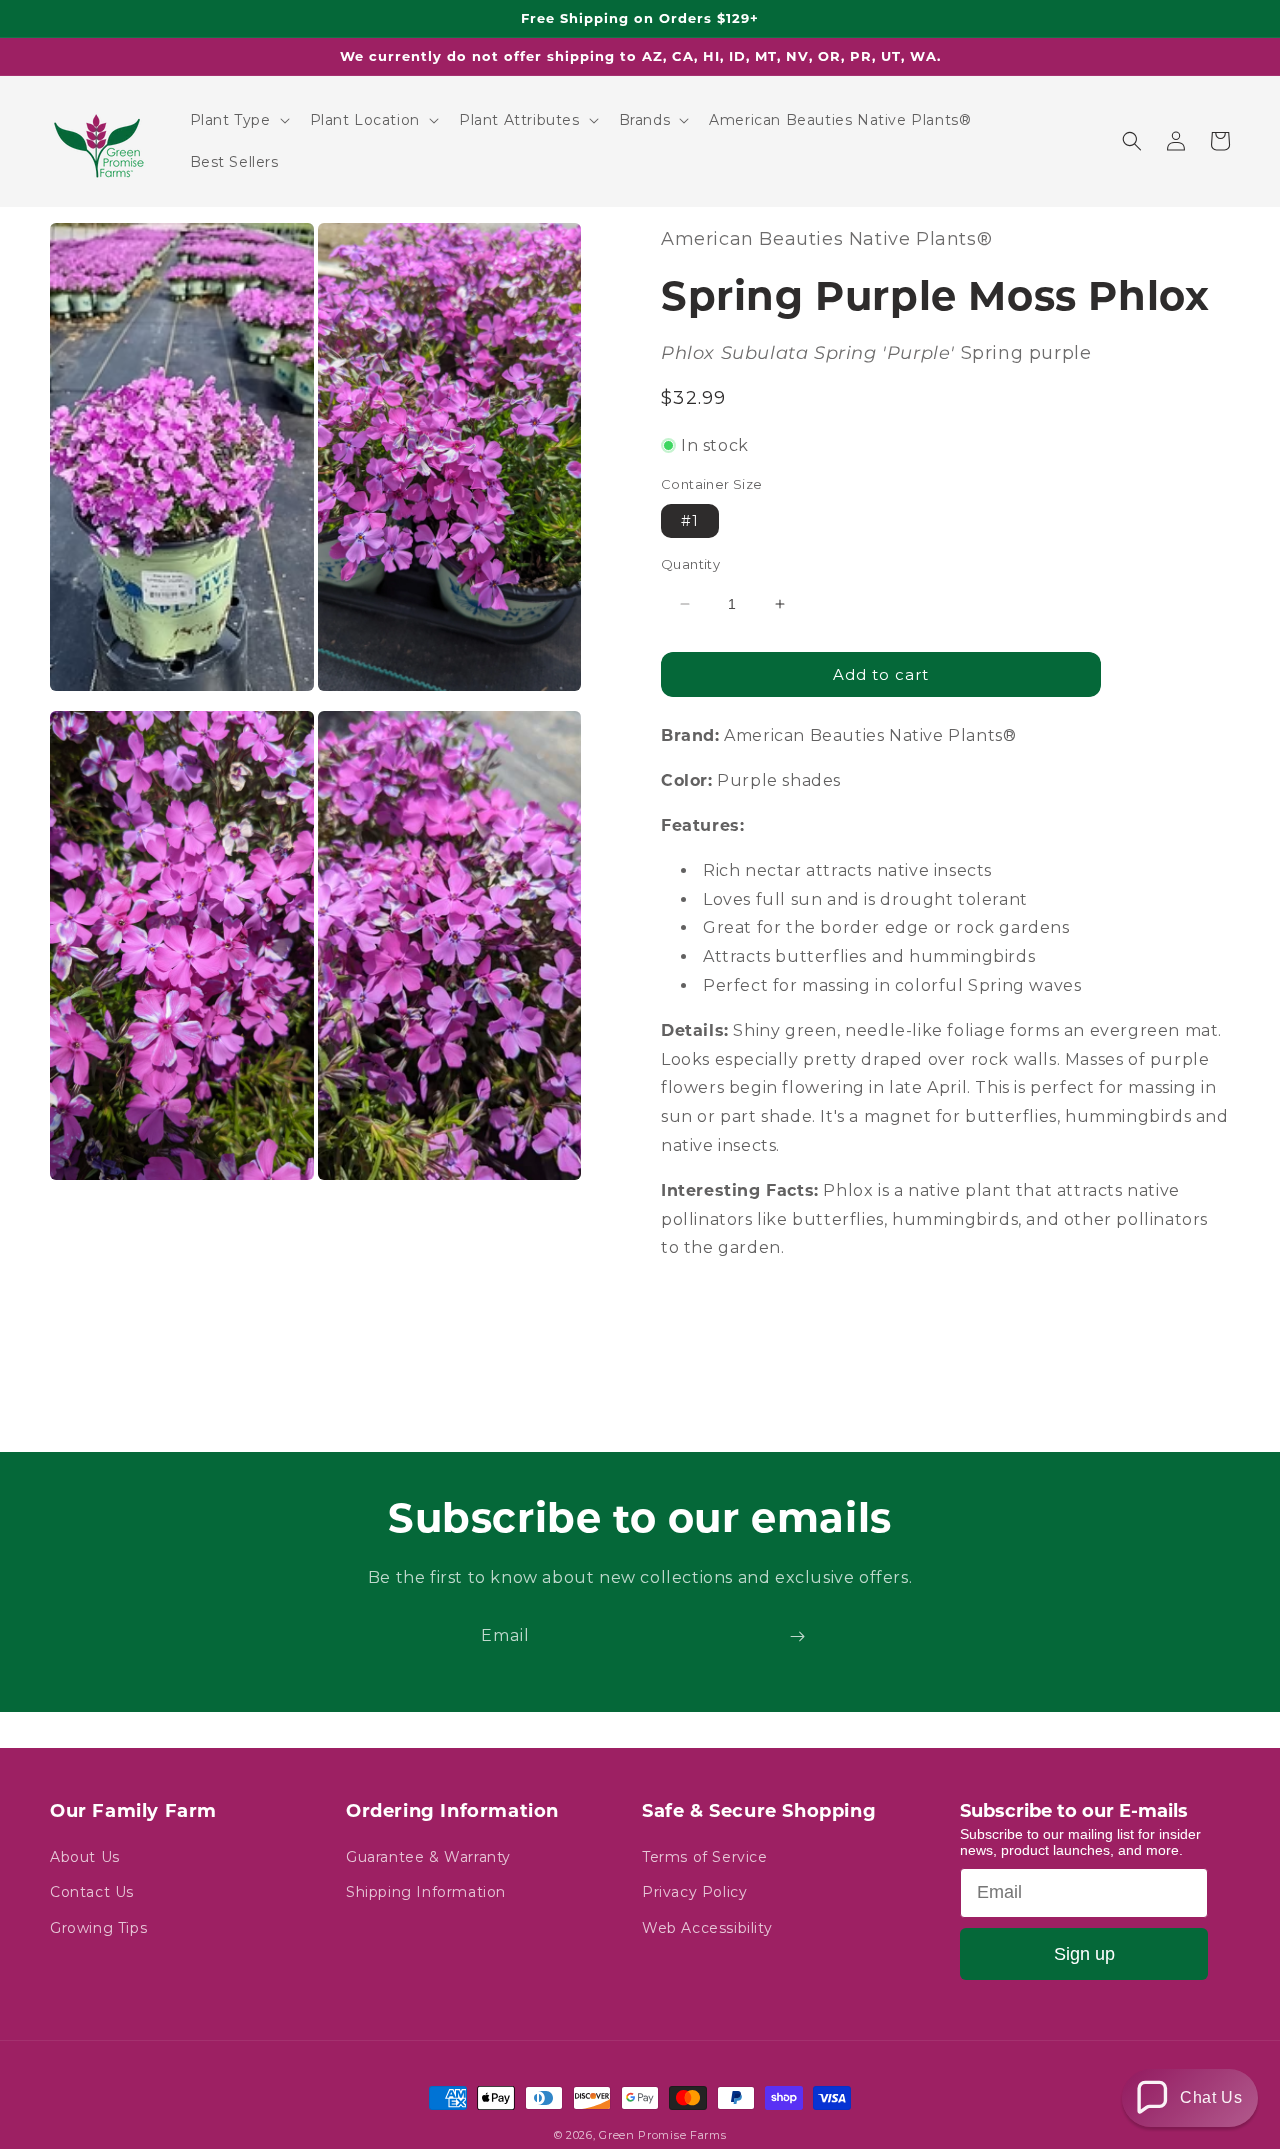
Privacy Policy (694, 1892)
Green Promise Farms (662, 2135)
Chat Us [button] (1211, 2097)
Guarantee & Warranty (428, 1857)
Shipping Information (426, 1892)
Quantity (690, 564)
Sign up (1084, 1954)
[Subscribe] (797, 1636)
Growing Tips (98, 1928)
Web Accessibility (707, 1928)
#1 (690, 521)
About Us (85, 1857)
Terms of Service (705, 1857)
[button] (238, 120)
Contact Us (92, 1892)
